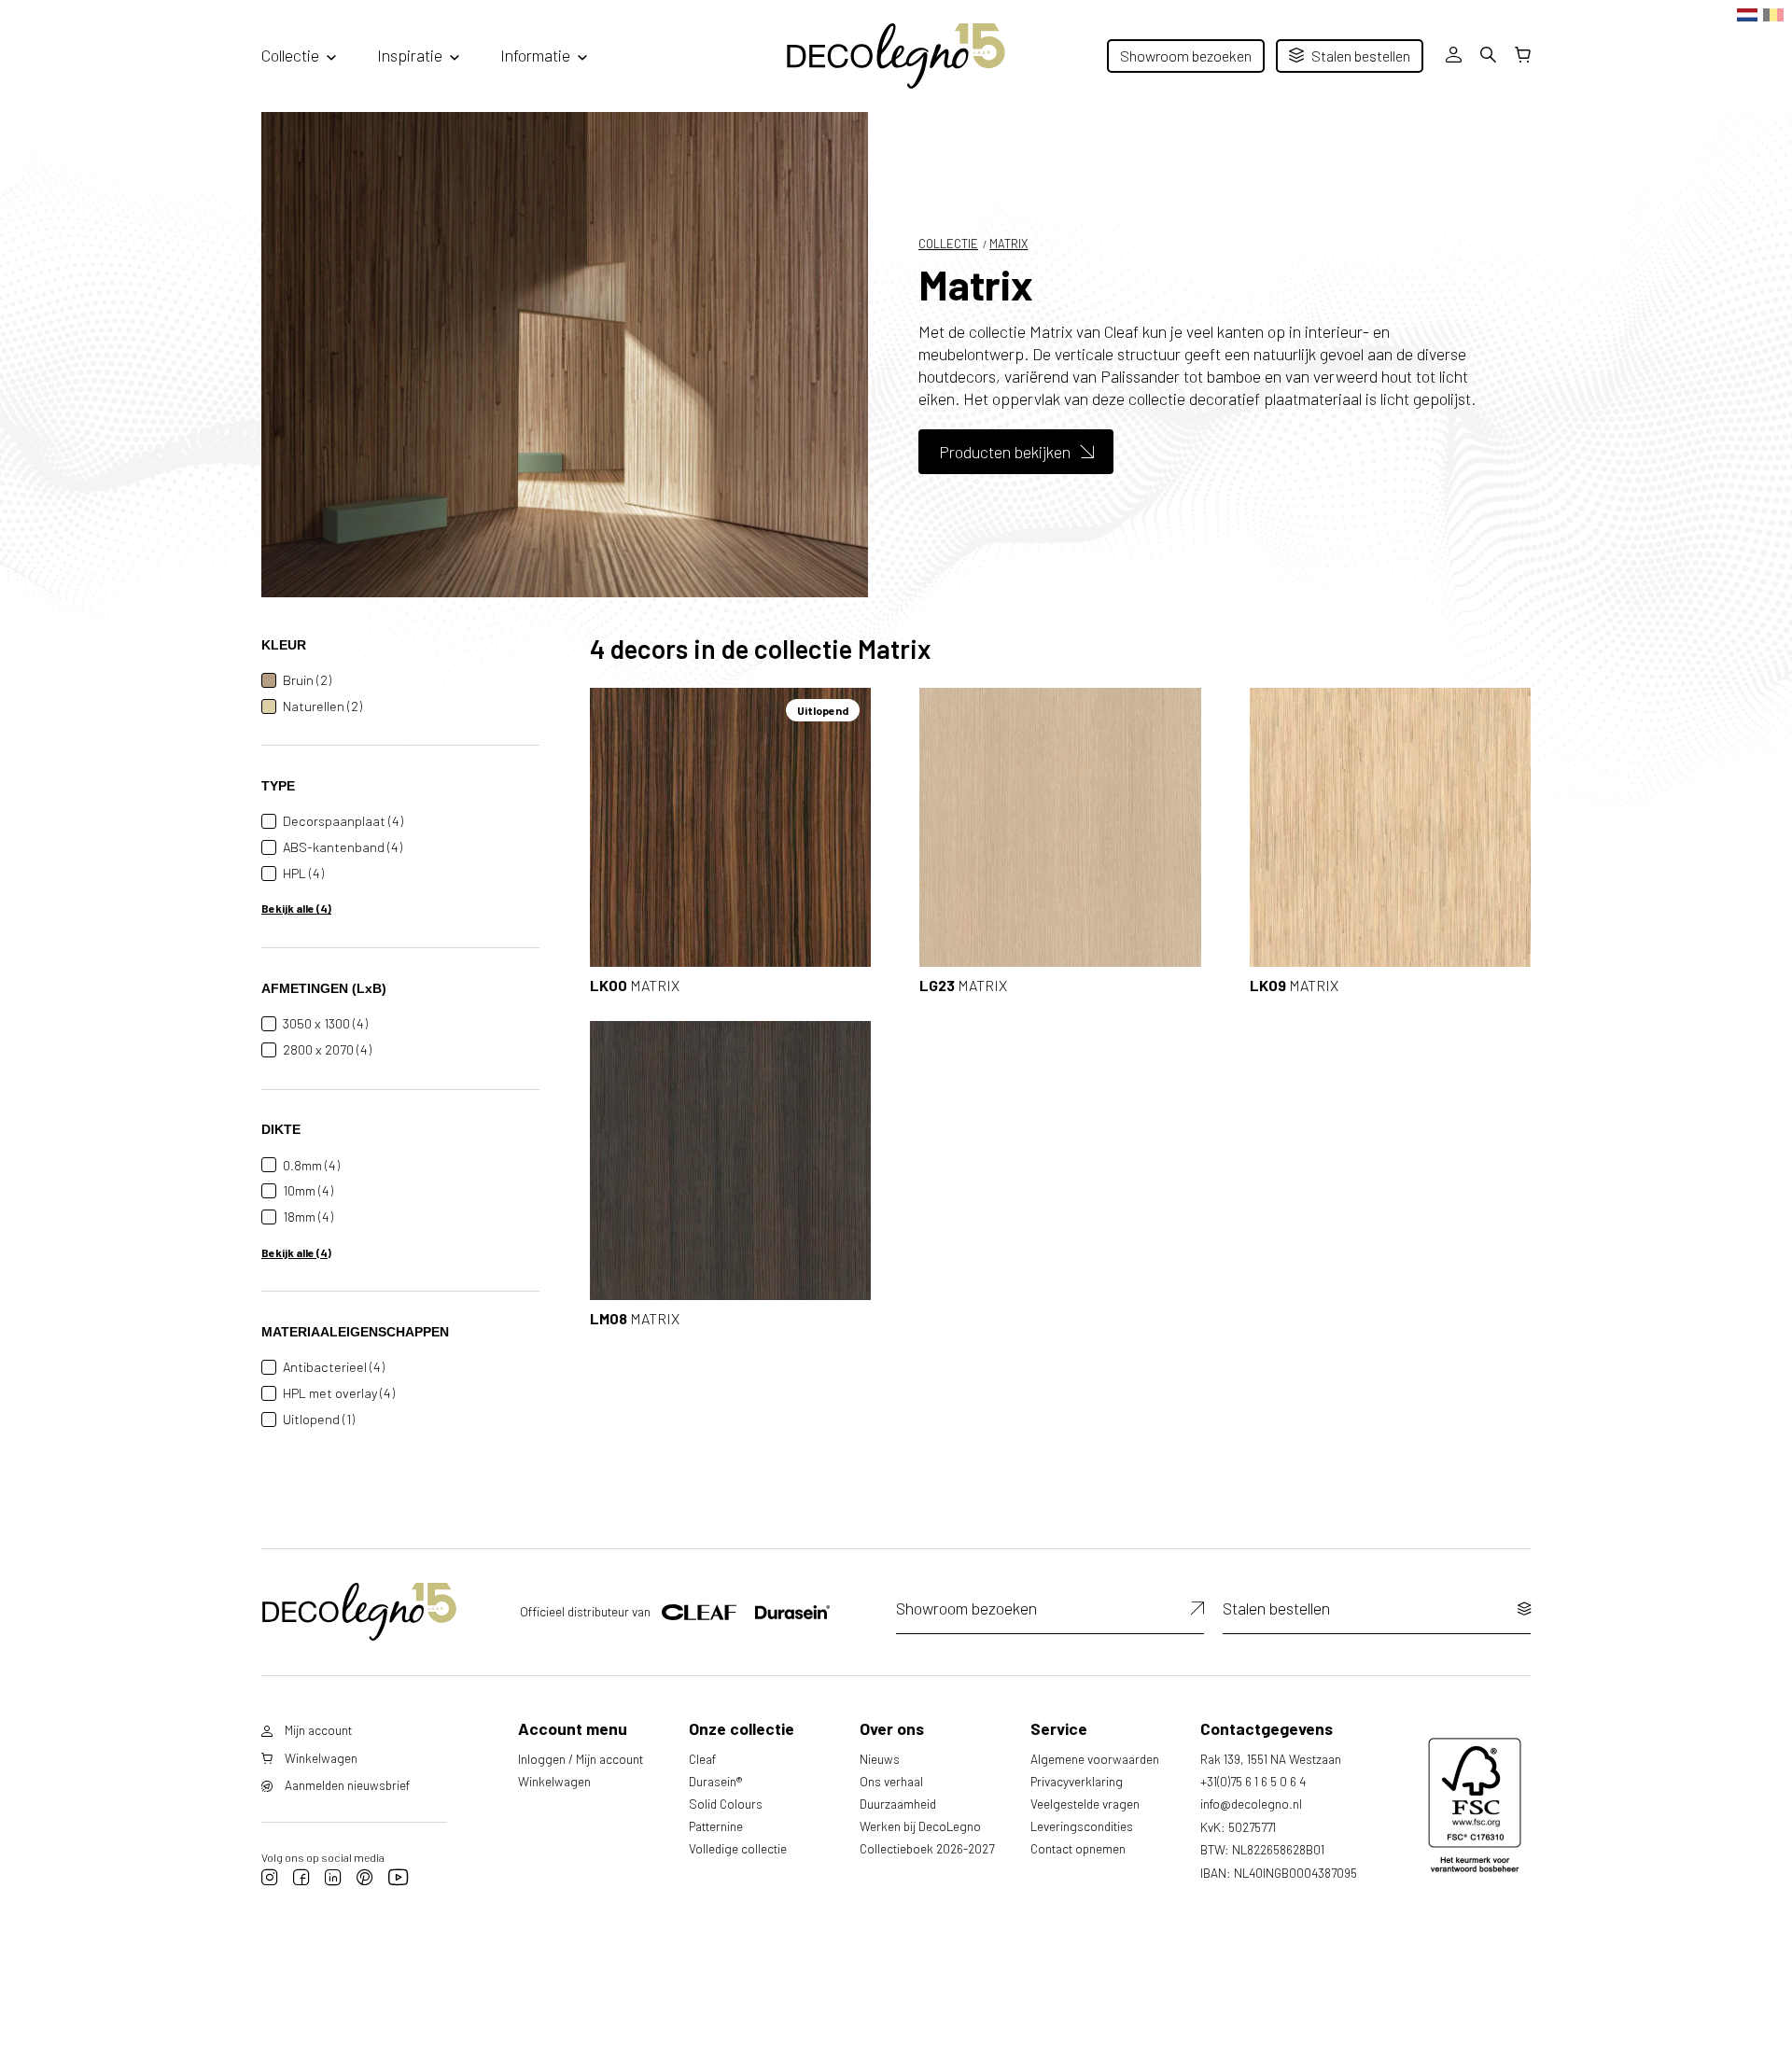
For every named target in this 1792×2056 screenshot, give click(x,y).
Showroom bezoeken (1186, 56)
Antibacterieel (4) (334, 1367)
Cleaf (702, 1759)
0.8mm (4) (311, 1165)
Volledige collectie (738, 1848)
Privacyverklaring (1077, 1781)
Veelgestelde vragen (1085, 1804)
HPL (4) (303, 873)
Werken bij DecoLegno (920, 1826)
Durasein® (715, 1781)
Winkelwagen (554, 1781)
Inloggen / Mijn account (581, 1759)
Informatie (535, 55)
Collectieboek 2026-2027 (927, 1848)
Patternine (716, 1826)
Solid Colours (726, 1804)
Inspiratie (410, 55)
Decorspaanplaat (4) (343, 821)
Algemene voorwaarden (1095, 1759)
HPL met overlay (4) (339, 1393)
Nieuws (880, 1759)
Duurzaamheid (898, 1804)
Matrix (1008, 244)
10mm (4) (308, 1190)
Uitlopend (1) (319, 1419)
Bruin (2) (307, 680)
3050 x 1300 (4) (325, 1023)
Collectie (290, 55)
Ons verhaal (891, 1781)
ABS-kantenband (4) (343, 847)
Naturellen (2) (322, 706)
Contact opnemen (1078, 1848)
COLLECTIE (948, 244)
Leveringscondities (1082, 1826)
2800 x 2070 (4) (327, 1049)
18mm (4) (308, 1217)
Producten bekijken (1005, 452)
